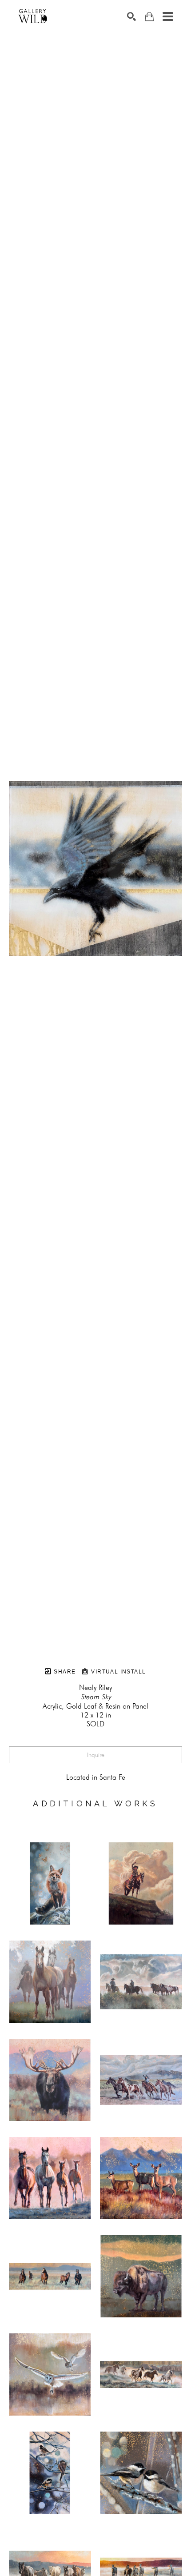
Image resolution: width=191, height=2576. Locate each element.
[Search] (131, 16)
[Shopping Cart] (149, 17)
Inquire (96, 1755)
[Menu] (168, 16)
